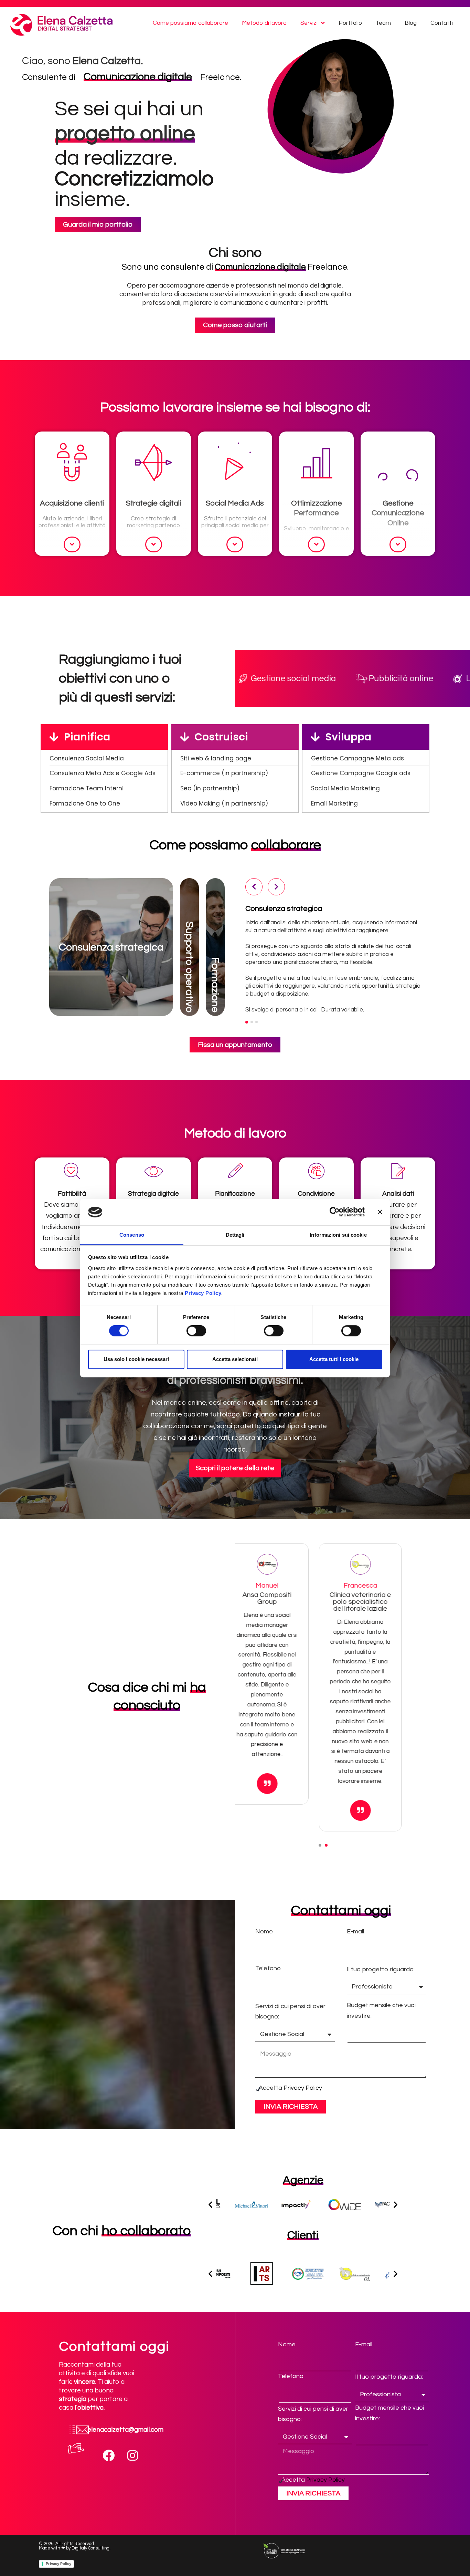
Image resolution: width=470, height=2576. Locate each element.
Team (383, 23)
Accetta (290, 2088)
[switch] (196, 1331)
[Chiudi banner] (380, 1212)
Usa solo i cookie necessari (136, 1359)
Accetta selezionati (235, 1359)
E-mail (355, 1931)
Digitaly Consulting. (91, 2548)
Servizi (309, 23)
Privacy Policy (203, 1293)
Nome (264, 1931)
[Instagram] (133, 2455)
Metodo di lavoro (264, 23)
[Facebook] (109, 2455)
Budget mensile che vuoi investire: (381, 2011)
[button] (320, 1845)
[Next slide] (397, 1603)
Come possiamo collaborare (190, 23)
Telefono (268, 1968)
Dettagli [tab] (235, 1235)
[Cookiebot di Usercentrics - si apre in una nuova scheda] (335, 1212)
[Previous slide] (249, 1603)
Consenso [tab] (132, 1235)
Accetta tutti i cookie (334, 1359)
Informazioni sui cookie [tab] (338, 1235)
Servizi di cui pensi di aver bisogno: (290, 2012)
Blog (411, 23)
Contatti (442, 23)
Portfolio (350, 23)
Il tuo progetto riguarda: (381, 1969)
